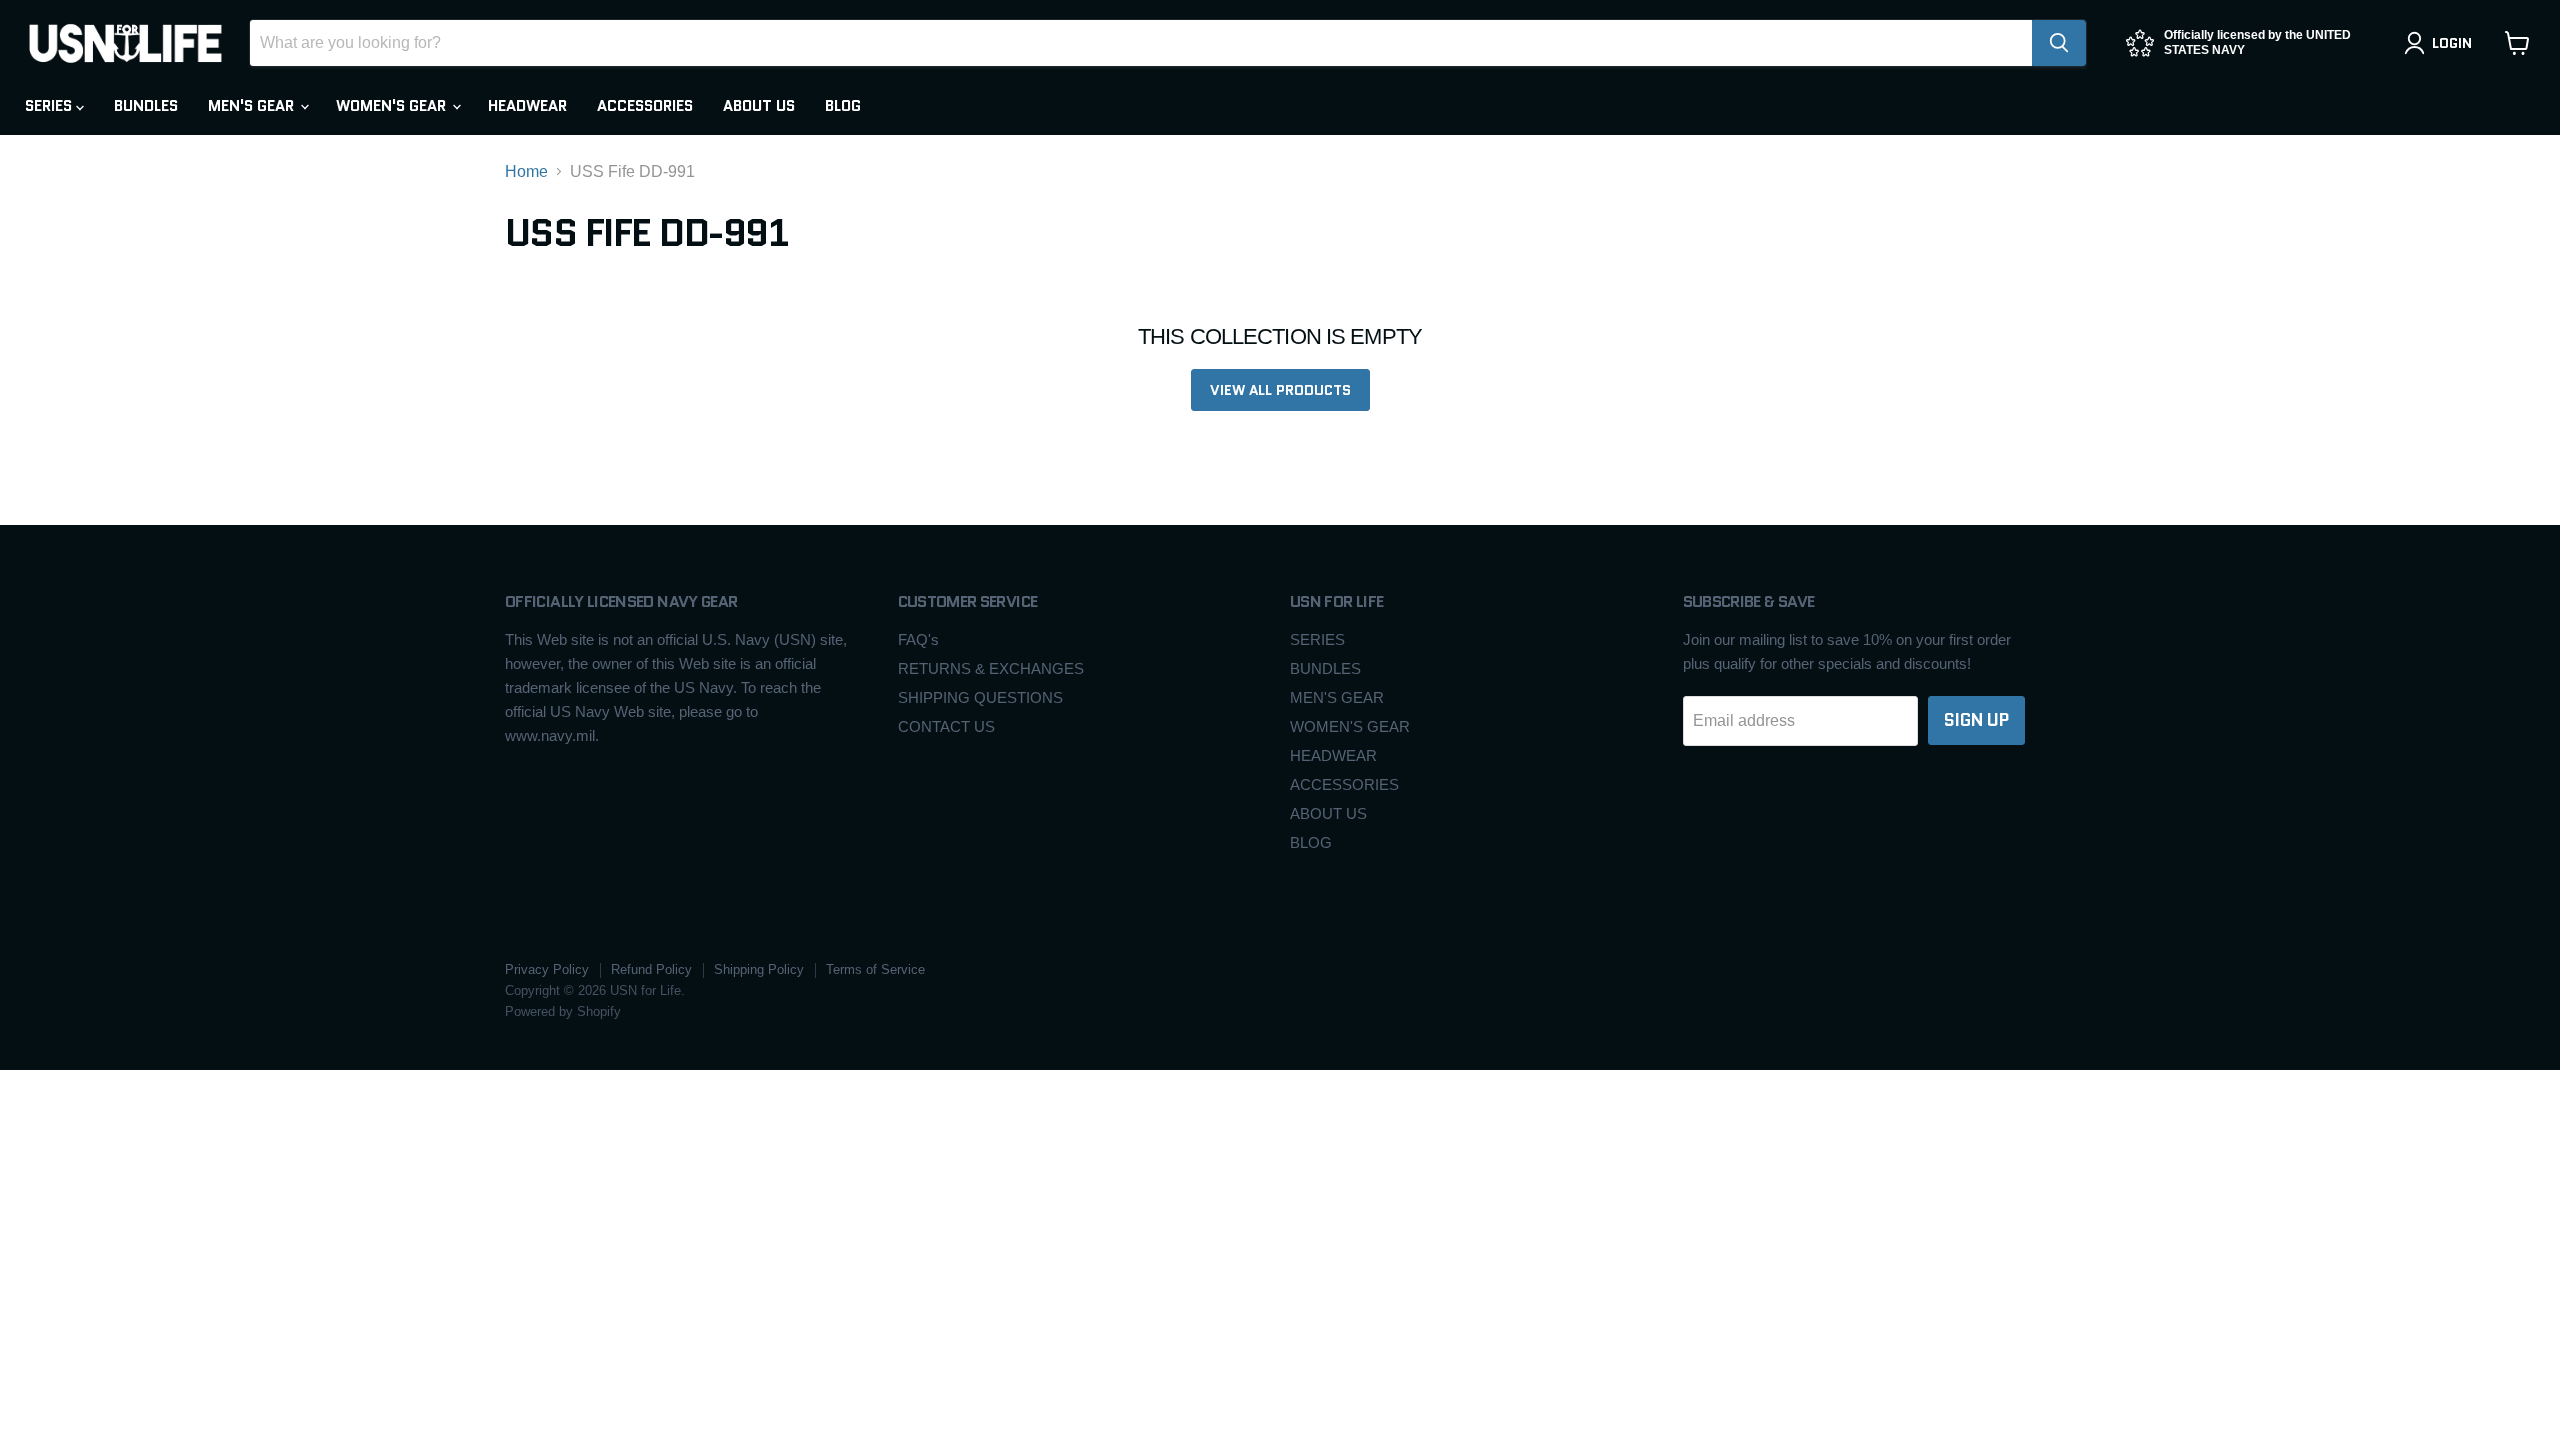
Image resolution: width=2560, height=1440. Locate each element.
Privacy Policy (547, 969)
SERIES (50, 106)
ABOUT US (759, 106)
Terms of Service (875, 969)
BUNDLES (146, 106)
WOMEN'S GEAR (393, 106)
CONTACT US (946, 726)
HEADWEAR (527, 106)
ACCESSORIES (645, 106)
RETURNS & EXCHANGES (991, 668)
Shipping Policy (759, 969)
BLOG (843, 106)
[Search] (2059, 43)
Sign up (1976, 720)
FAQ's (918, 639)
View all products (1280, 390)
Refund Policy (651, 969)
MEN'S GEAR (253, 106)
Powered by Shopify (563, 1011)
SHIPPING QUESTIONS (980, 697)
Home (526, 171)
